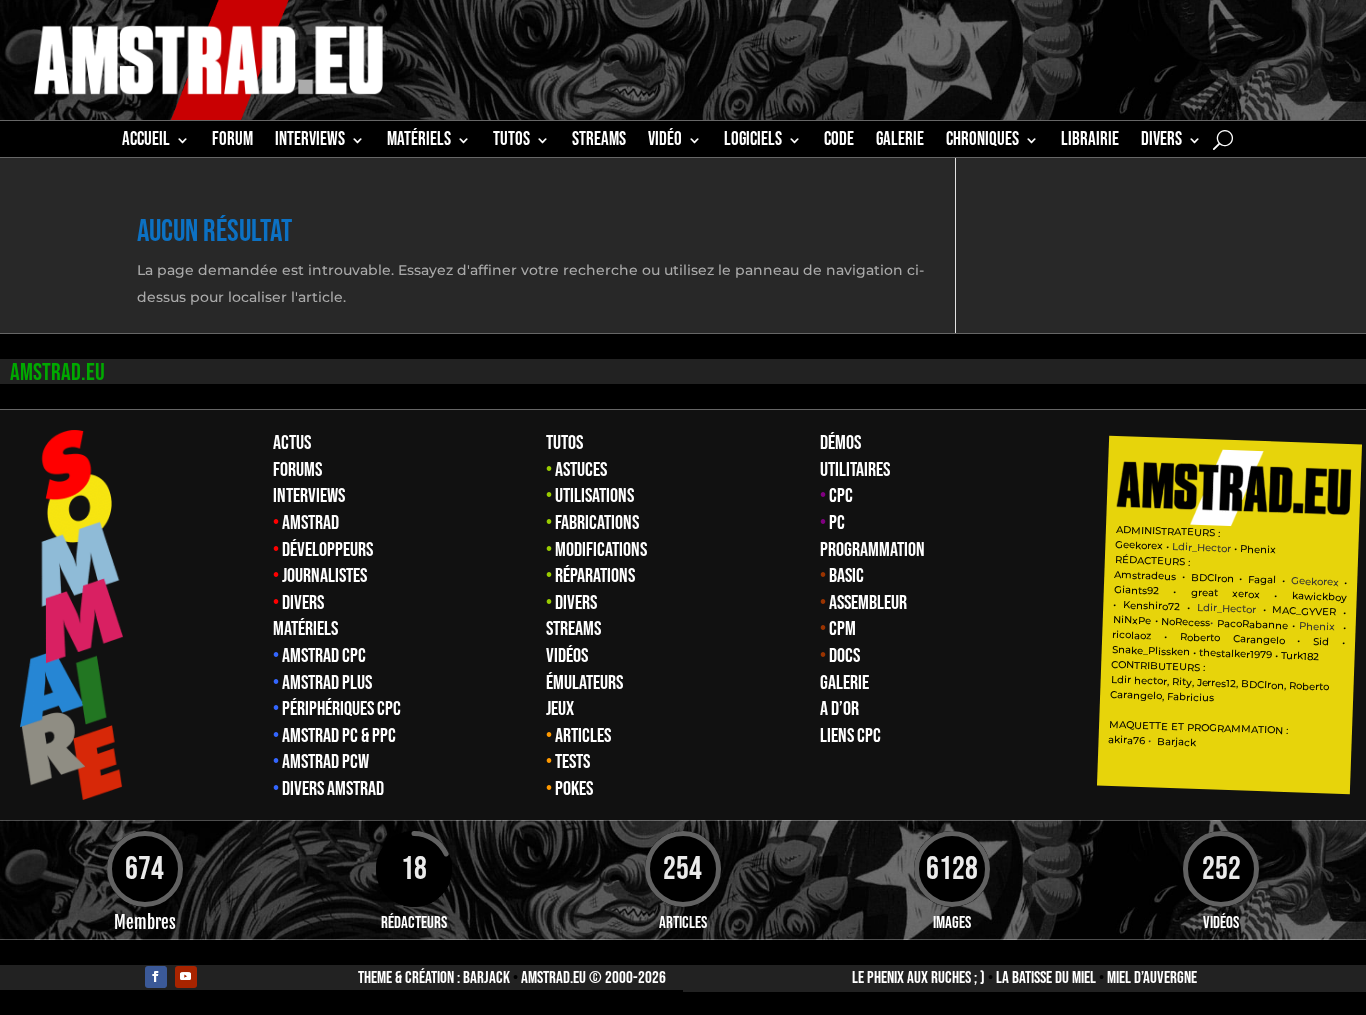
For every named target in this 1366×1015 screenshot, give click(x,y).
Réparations (595, 576)
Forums (297, 470)
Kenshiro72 (1151, 606)
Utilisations (594, 496)
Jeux (560, 709)
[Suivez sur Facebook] (156, 977)
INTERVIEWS (310, 142)
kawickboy (1318, 597)
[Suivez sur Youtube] (186, 977)
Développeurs (327, 550)
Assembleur (868, 603)
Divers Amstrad (333, 789)
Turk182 (1299, 656)
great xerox (1225, 593)
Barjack (486, 978)
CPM (842, 629)
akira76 (1126, 740)
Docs (844, 656)
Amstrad (310, 523)
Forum (232, 142)
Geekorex (1140, 545)
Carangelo (1251, 639)
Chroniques (982, 142)
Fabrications (597, 523)
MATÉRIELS (419, 142)
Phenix (1258, 550)
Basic (846, 576)
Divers (1161, 142)
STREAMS (599, 142)
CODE (839, 142)
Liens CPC (850, 736)
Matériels (305, 629)
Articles (583, 736)
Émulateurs (584, 683)
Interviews (309, 496)
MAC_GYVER (1304, 611)
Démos (840, 443)
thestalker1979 (1234, 654)
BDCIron (1211, 578)
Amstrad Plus (327, 683)
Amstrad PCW (325, 762)
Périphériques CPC (341, 709)
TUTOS (511, 142)
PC (837, 523)
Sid (1321, 642)
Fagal (1262, 580)
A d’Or (839, 709)
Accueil (146, 142)
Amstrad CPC (324, 656)
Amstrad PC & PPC (339, 736)
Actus (292, 443)
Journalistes (324, 576)
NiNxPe (1131, 620)
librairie (1090, 142)
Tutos (564, 443)
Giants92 (1135, 590)
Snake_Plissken (1150, 651)
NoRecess (1185, 622)
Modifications (601, 550)
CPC (841, 496)
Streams (573, 629)
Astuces (581, 470)
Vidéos (567, 656)
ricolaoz (1131, 635)
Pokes (574, 789)
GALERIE (900, 142)
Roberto (1199, 638)
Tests (572, 762)
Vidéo (665, 142)
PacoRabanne (1252, 624)
